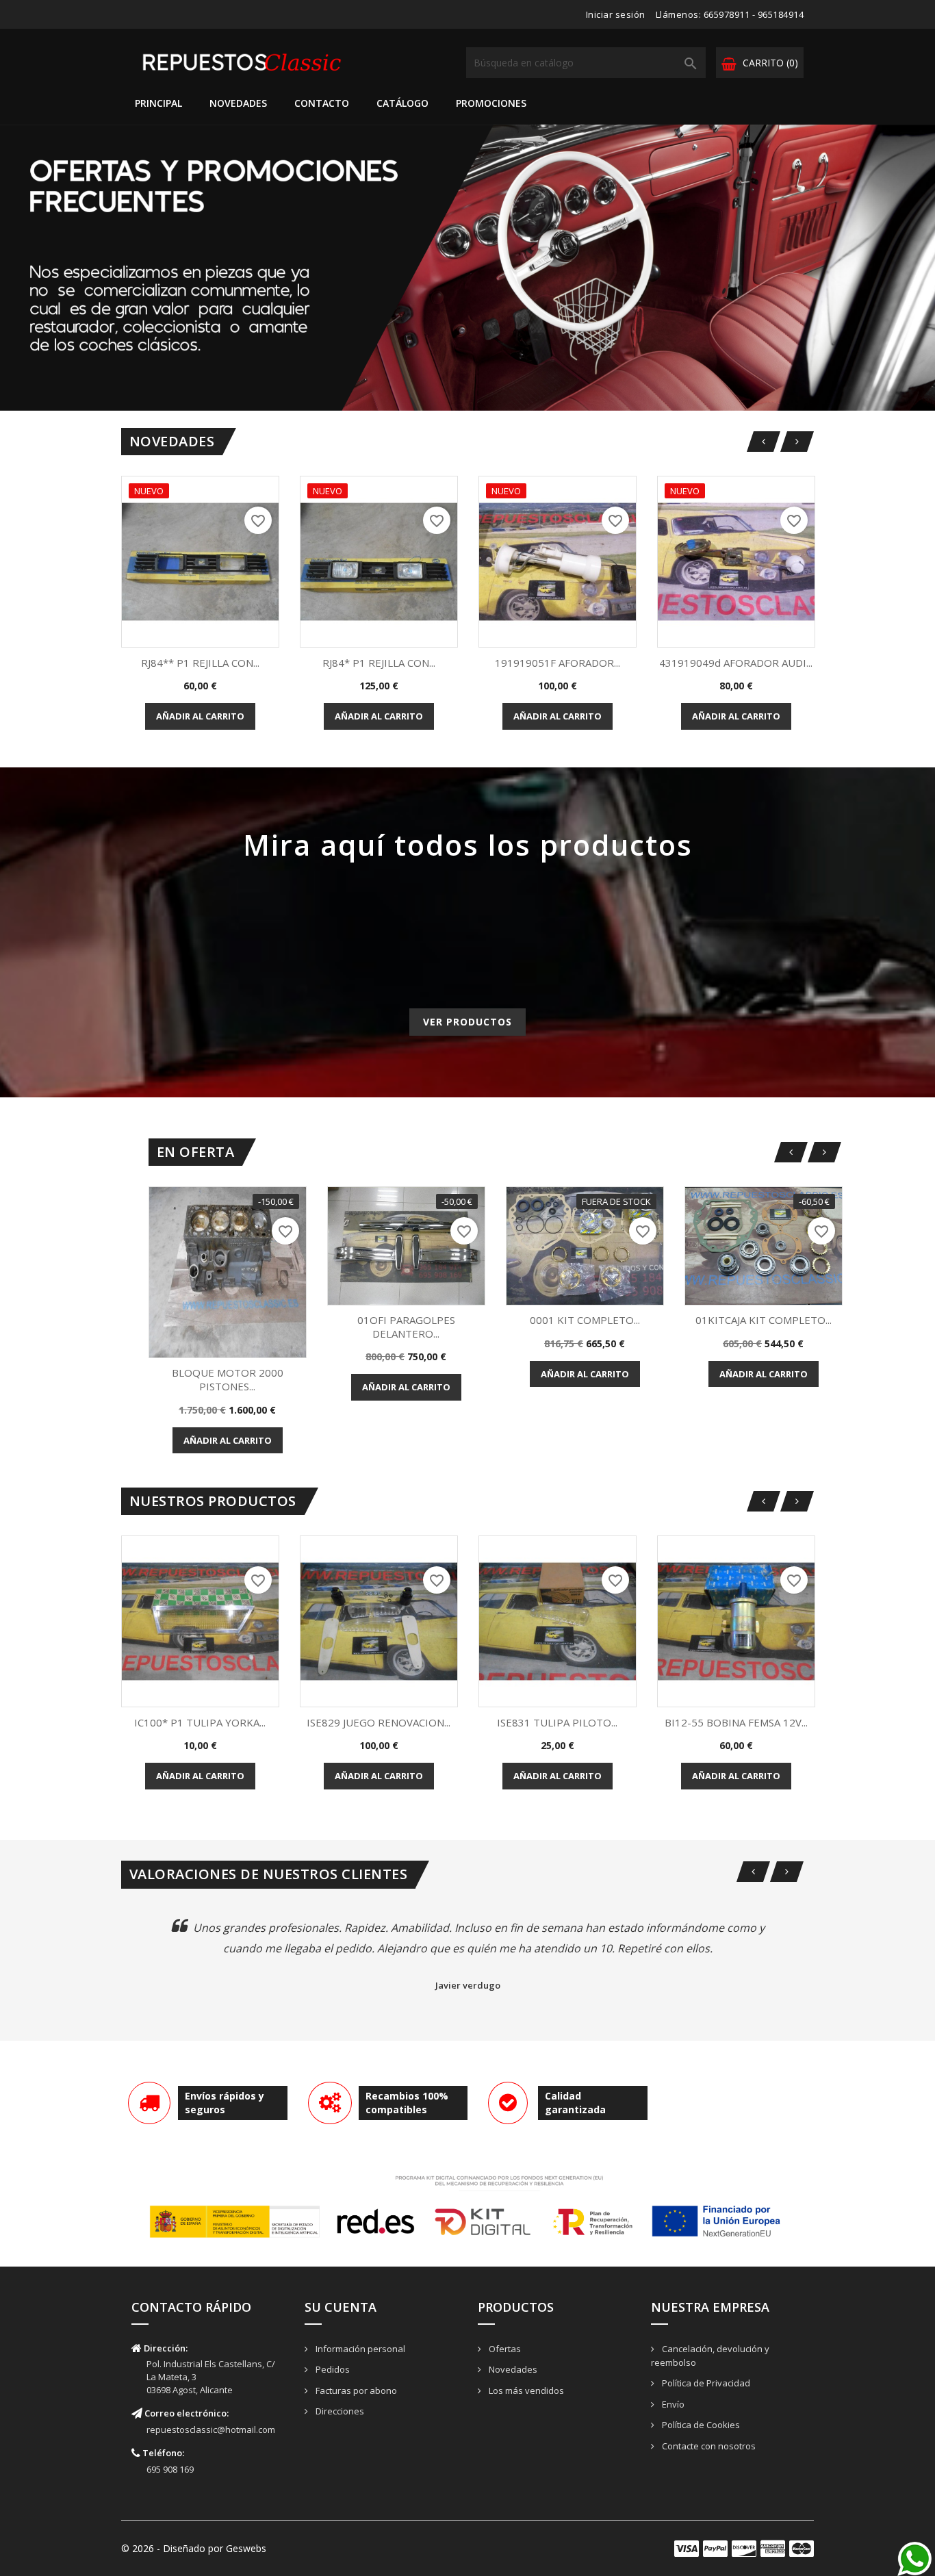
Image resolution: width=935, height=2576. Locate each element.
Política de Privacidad (705, 2383)
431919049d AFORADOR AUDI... (736, 663)
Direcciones (339, 2411)
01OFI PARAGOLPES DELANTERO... (406, 1327)
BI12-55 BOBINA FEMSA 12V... (736, 1722)
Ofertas (504, 2349)
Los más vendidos (525, 2390)
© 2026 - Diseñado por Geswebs (194, 2548)
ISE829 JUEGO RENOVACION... (379, 1722)
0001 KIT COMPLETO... (585, 1320)
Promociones (491, 103)
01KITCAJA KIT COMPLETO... (764, 1320)
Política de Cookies (700, 2425)
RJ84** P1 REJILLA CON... (200, 663)
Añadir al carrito (200, 716)
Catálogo (402, 103)
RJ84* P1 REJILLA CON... (379, 663)
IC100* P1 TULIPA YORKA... (200, 1722)
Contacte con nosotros (708, 2446)
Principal (158, 103)
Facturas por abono (355, 2390)
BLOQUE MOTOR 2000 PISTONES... (228, 1379)
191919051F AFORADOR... (558, 663)
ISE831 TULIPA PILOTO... (557, 1722)
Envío (672, 2404)
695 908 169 (170, 2469)
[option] (467, 268)
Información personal (359, 2349)
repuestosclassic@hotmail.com (211, 2430)
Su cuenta (341, 2307)
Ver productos (467, 1022)
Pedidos (332, 2369)
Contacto (322, 103)
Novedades (238, 103)
